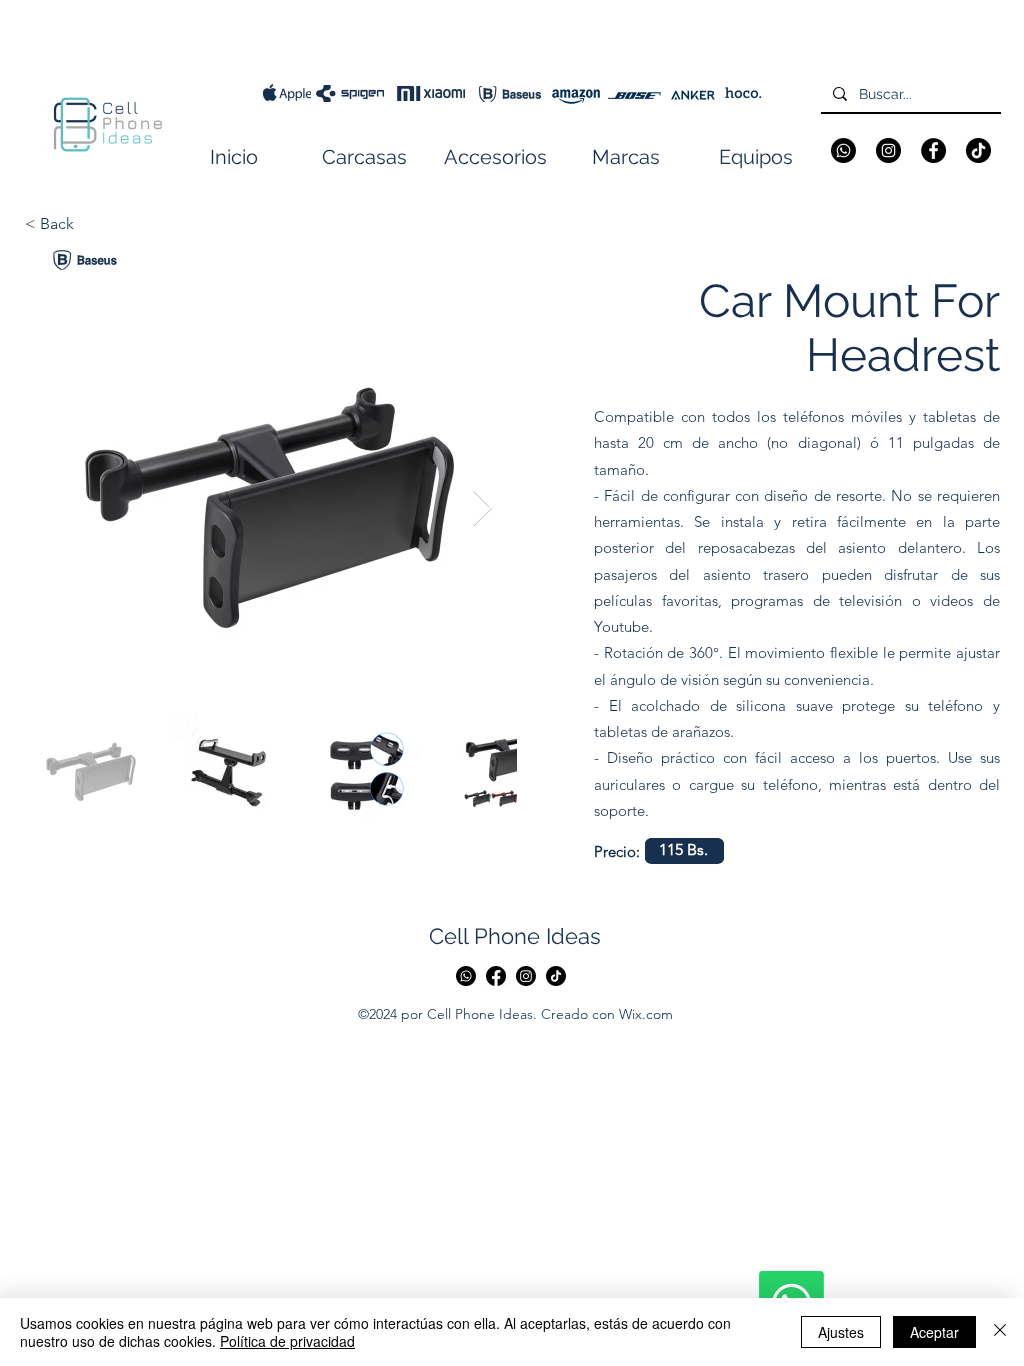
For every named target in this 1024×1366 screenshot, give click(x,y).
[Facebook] (933, 150)
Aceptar (934, 1332)
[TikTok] (978, 150)
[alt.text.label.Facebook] (496, 976)
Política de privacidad (287, 1341)
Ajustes (841, 1332)
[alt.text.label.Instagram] (526, 976)
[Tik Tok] (556, 976)
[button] (364, 157)
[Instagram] (888, 150)
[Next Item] (482, 508)
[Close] (1000, 1332)
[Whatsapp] (843, 150)
